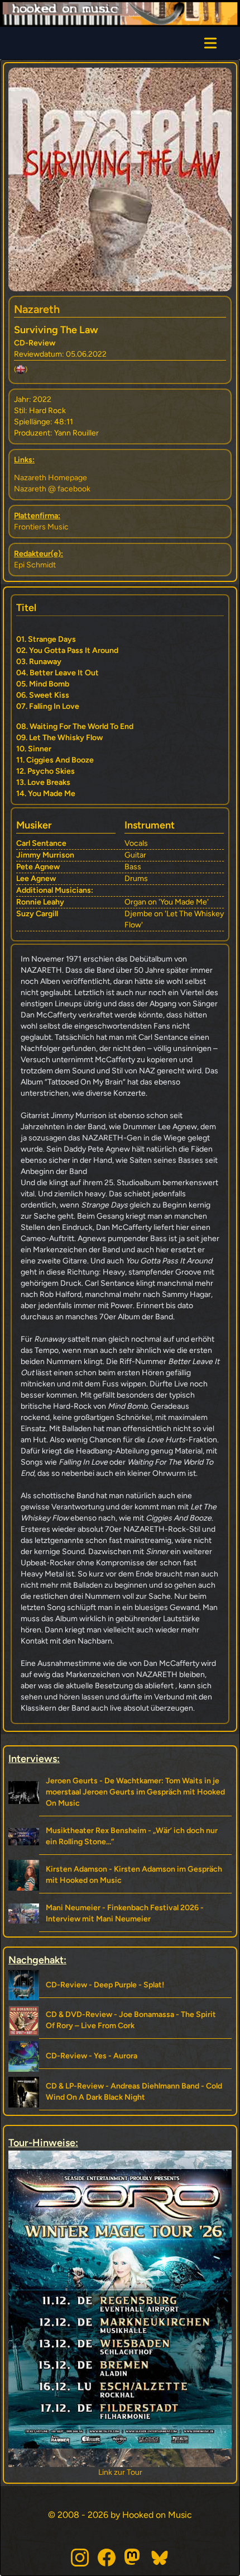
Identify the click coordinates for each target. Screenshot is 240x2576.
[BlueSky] (160, 2558)
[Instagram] (80, 2558)
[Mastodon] (133, 2558)
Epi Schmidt (35, 565)
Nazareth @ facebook (52, 489)
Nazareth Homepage (51, 478)
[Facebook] (107, 2558)
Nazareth (37, 309)
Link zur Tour (120, 2472)
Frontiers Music (41, 527)
